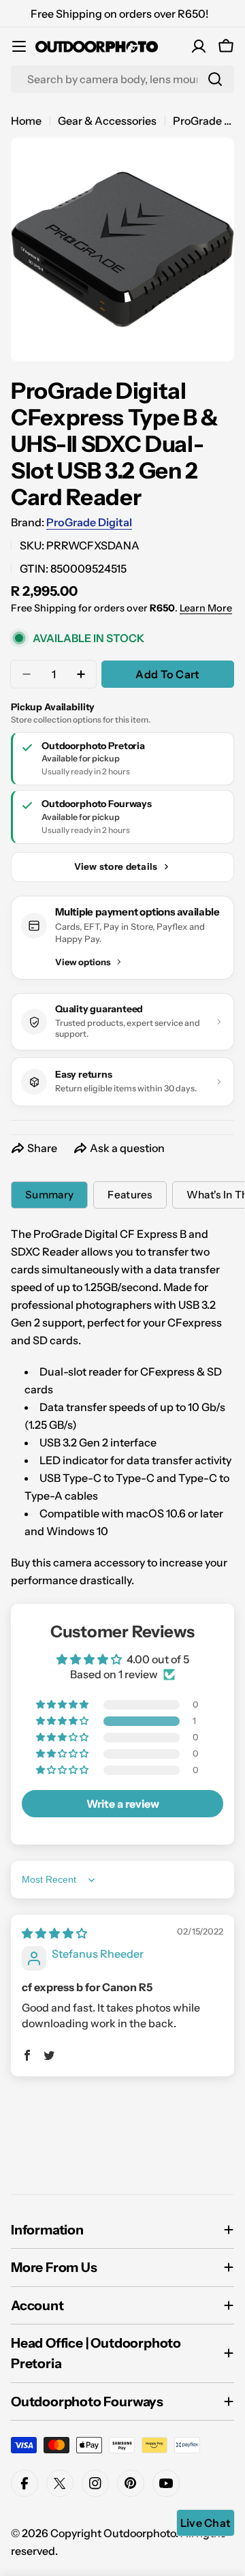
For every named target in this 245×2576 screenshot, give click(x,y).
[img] (54, 1933)
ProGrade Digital (89, 522)
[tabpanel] (122, 1407)
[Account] (199, 46)
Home (26, 121)
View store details (116, 866)
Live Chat (206, 2523)
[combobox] (122, 79)
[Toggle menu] (19, 46)
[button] (63, 1721)
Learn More (206, 608)
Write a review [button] (123, 1804)
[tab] (49, 1195)
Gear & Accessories (107, 121)
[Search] (215, 79)
